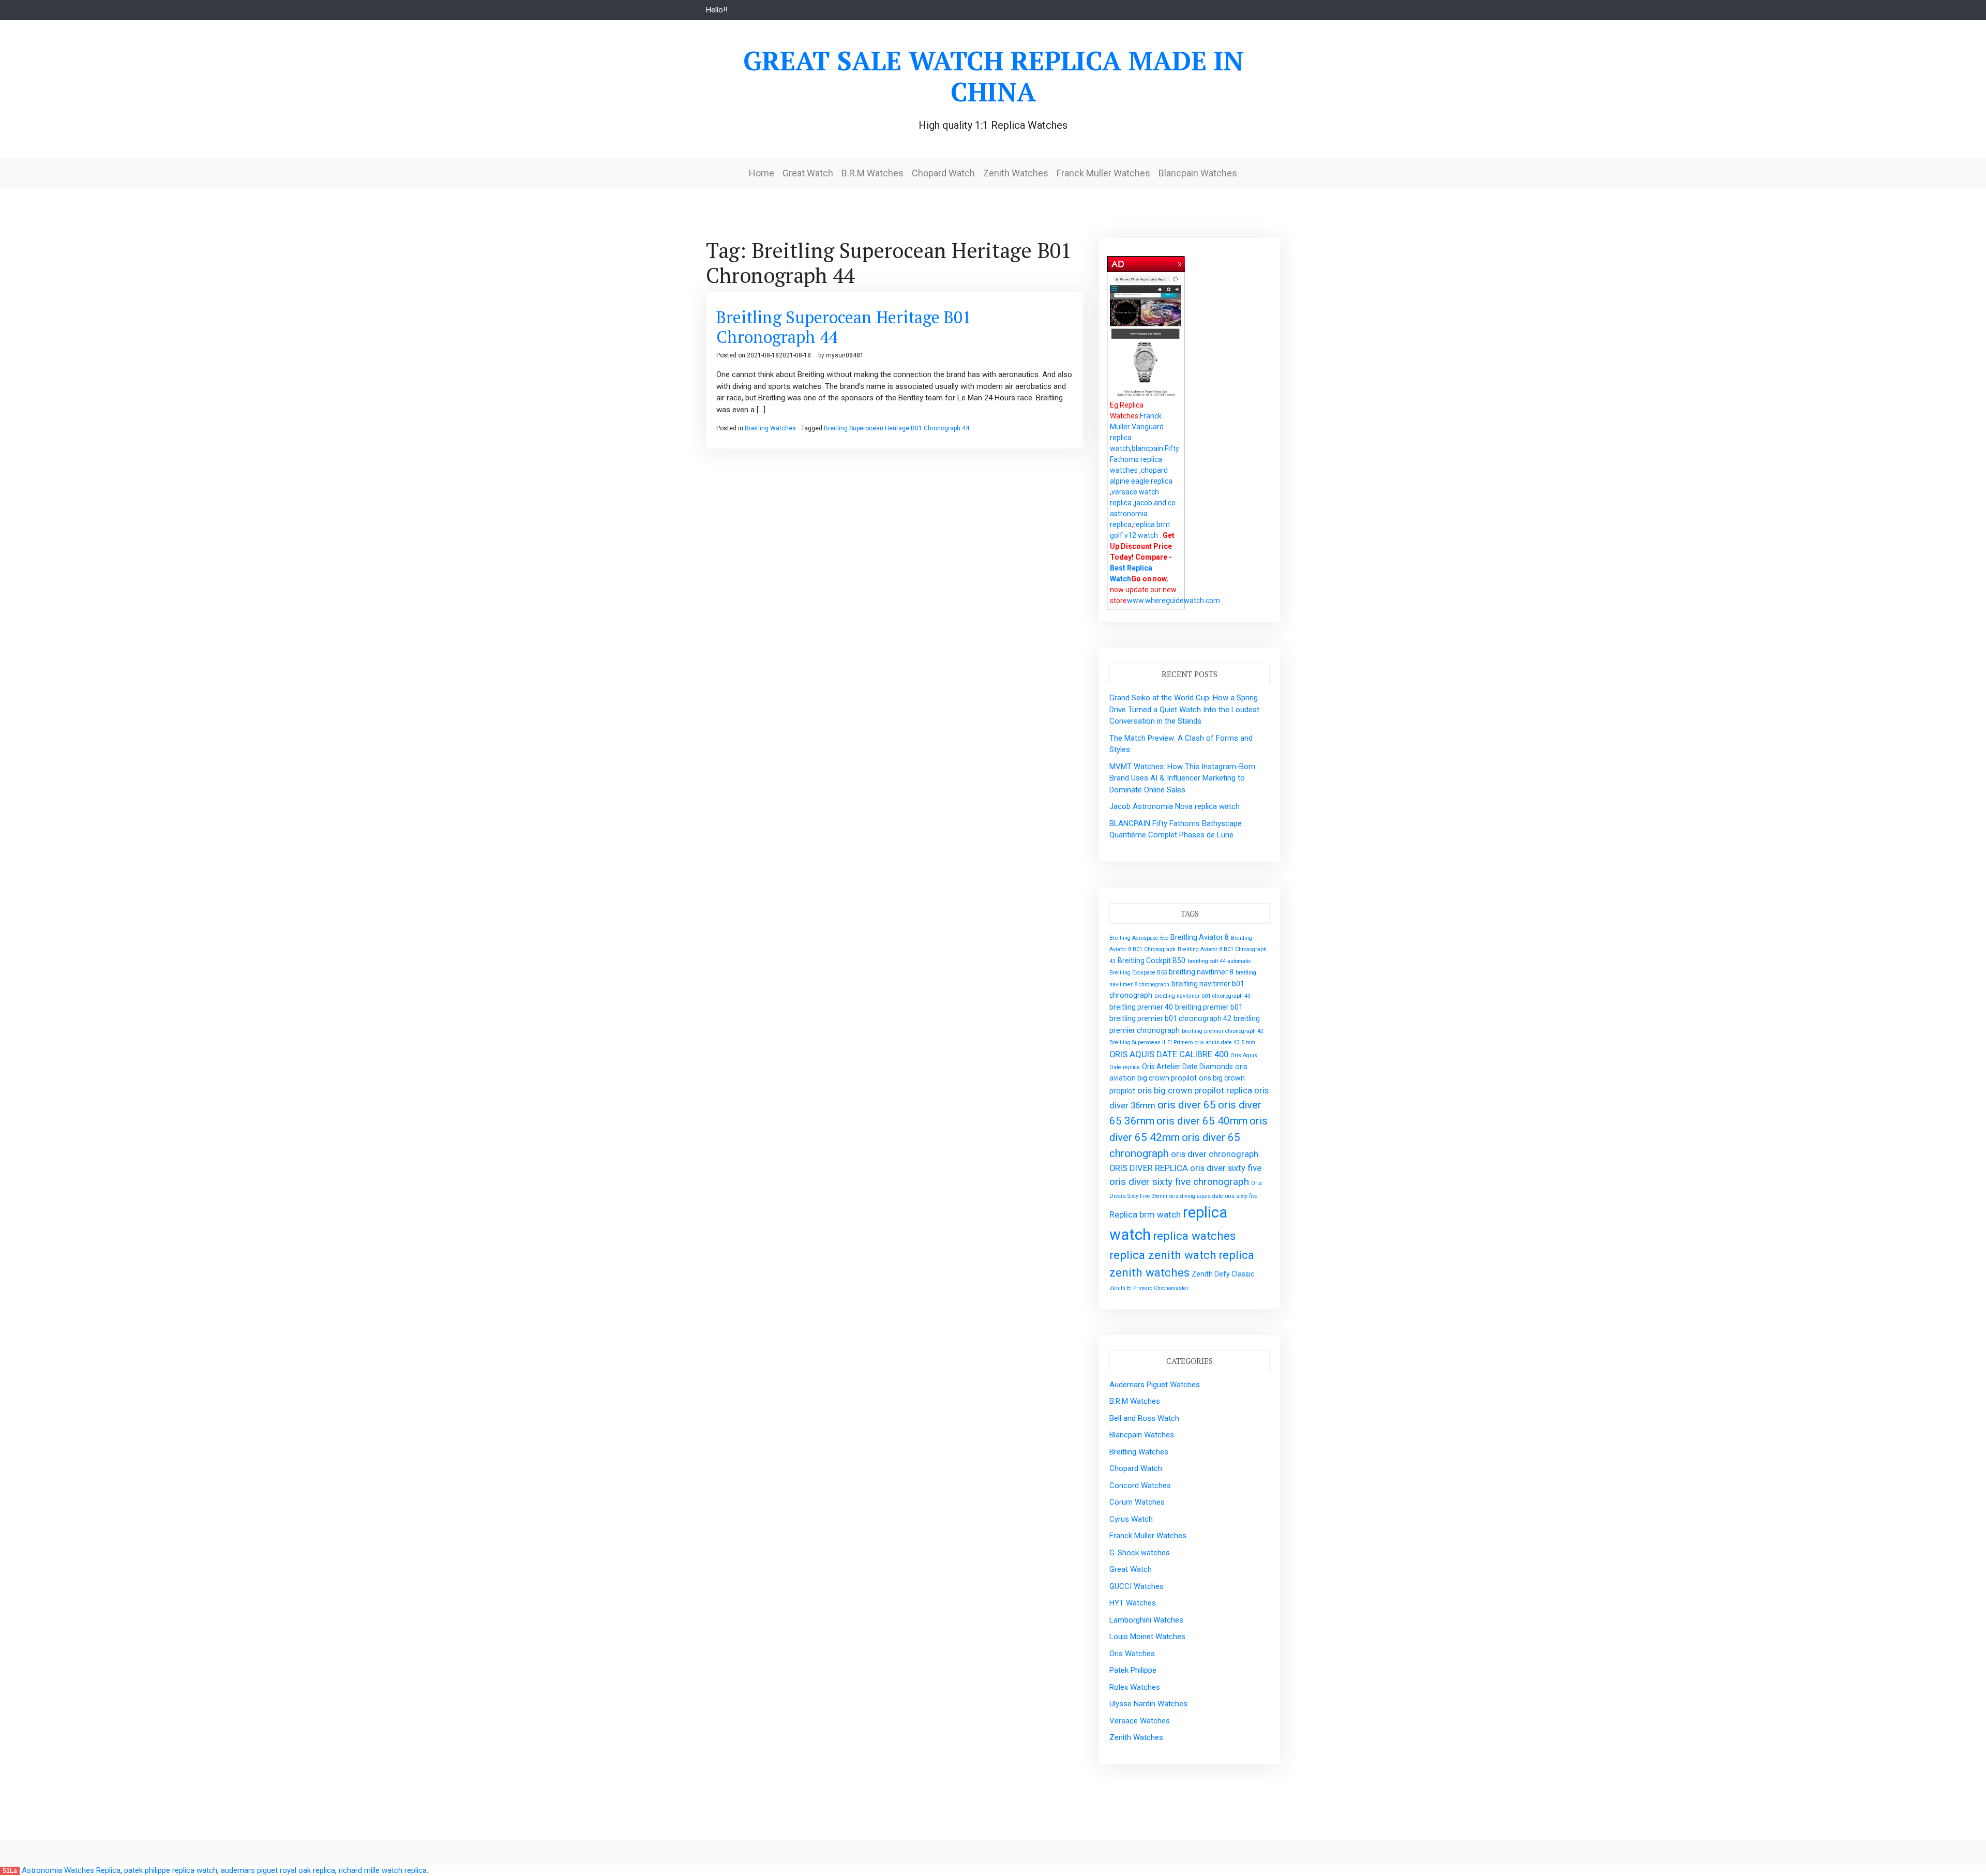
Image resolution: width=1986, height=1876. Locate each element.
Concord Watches (1140, 1485)
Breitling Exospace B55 (1138, 973)
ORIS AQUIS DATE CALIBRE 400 (1169, 1054)
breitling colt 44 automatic (1219, 961)
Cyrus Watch (1131, 1519)
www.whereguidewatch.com (1173, 601)
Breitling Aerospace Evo (1139, 938)
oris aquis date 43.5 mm (1225, 1042)
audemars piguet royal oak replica (278, 1870)
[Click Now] (1146, 337)
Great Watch (808, 173)
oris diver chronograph (1215, 1154)
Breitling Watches (770, 428)
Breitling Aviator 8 (1200, 937)
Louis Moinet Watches (1147, 1637)
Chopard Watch (943, 173)
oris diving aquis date (1196, 1196)
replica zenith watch (1163, 1255)
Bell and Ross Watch (1144, 1418)
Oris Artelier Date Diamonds (1187, 1067)
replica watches (1194, 1236)
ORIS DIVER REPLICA (1149, 1168)
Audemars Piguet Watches (1155, 1385)
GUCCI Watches (1137, 1586)
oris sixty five (1242, 1196)
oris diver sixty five (1226, 1168)
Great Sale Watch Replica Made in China (993, 76)
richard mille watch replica (383, 1870)
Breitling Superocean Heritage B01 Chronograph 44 (844, 327)
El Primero (1180, 1042)
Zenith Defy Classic (1223, 1274)
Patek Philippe (1133, 1670)
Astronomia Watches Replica (71, 1870)
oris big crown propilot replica (1195, 1090)
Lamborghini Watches (1146, 1620)
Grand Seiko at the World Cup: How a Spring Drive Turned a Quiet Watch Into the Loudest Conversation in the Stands (1184, 709)
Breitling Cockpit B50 (1152, 960)
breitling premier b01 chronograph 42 (1170, 1018)
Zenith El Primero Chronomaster (1149, 1288)
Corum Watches (1137, 1502)
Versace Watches (1140, 1721)
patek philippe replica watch (171, 1870)
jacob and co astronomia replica (1143, 514)
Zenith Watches (1016, 173)
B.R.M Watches (872, 173)
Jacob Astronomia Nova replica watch (1175, 806)
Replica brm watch (1145, 1214)
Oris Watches (1132, 1654)
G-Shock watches (1140, 1553)
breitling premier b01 (1209, 1007)
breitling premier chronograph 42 (1223, 1031)
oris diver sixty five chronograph (1179, 1182)
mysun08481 (845, 355)
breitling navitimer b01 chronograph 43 (1202, 996)
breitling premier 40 (1141, 1007)
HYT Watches (1133, 1603)
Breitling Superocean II (1137, 1042)
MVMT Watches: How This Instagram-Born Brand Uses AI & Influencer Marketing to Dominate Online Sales (1182, 778)
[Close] (1180, 262)
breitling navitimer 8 (1201, 972)
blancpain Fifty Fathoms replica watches (1145, 459)
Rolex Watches (1135, 1687)
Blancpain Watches (1198, 173)
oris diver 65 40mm (1202, 1121)
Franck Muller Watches (1103, 173)
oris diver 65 (1187, 1105)
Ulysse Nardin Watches (1148, 1704)
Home (762, 173)
